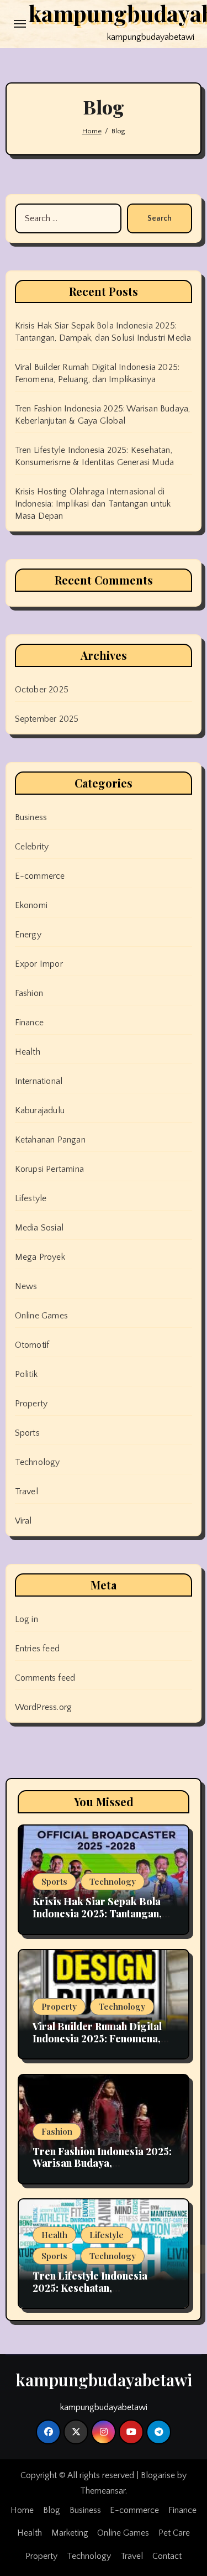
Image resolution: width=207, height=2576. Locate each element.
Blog (52, 2510)
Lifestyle (31, 1198)
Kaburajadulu (40, 1110)
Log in (26, 1619)
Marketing (70, 2533)
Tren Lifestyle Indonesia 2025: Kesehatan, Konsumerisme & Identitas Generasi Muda (96, 2294)
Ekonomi (31, 905)
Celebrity (32, 847)
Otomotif (32, 1345)
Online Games (41, 1316)
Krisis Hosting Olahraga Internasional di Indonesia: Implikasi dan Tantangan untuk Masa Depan (93, 504)
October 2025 (42, 690)
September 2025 (47, 719)
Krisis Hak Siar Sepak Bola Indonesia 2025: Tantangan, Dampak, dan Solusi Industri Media (99, 1919)
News (26, 1286)
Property (31, 1404)
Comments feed (45, 1678)
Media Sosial (39, 1228)
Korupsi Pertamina (49, 1169)
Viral (23, 1521)
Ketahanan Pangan (50, 1140)
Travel (26, 1492)
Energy (28, 935)
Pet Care (174, 2533)
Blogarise (158, 2475)
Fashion (29, 993)
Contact (167, 2556)
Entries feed (37, 1649)
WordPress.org (44, 1707)
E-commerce (40, 876)
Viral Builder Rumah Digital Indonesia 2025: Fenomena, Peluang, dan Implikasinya (97, 2038)
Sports (27, 1433)
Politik (26, 1374)
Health (28, 1052)
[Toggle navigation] (20, 24)
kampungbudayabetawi (104, 2380)
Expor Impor (39, 964)
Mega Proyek (40, 1257)
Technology (38, 1462)
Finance (29, 1023)
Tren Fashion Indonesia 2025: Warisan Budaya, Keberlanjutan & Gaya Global (102, 2163)
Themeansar (103, 2491)
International (39, 1081)
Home (22, 2510)
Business (31, 817)
